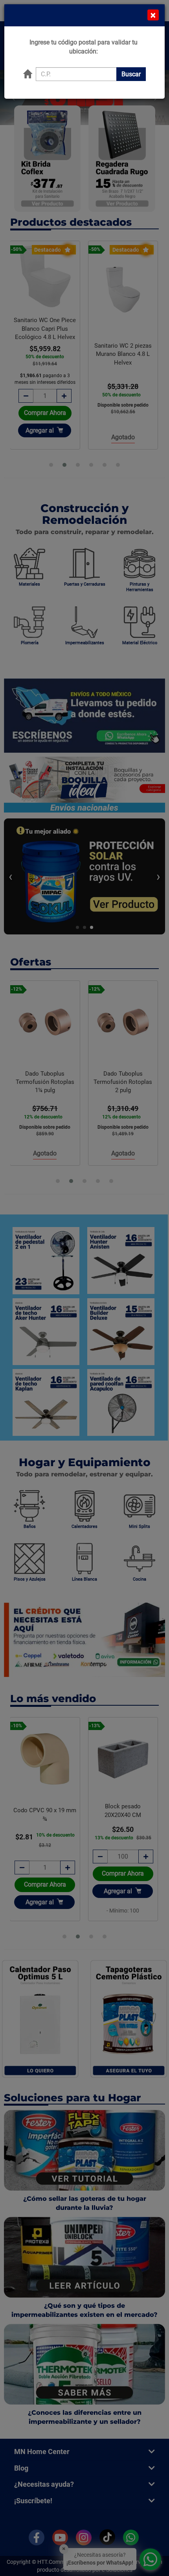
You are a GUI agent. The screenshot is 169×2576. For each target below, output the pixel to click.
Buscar (131, 74)
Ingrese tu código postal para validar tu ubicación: (84, 47)
